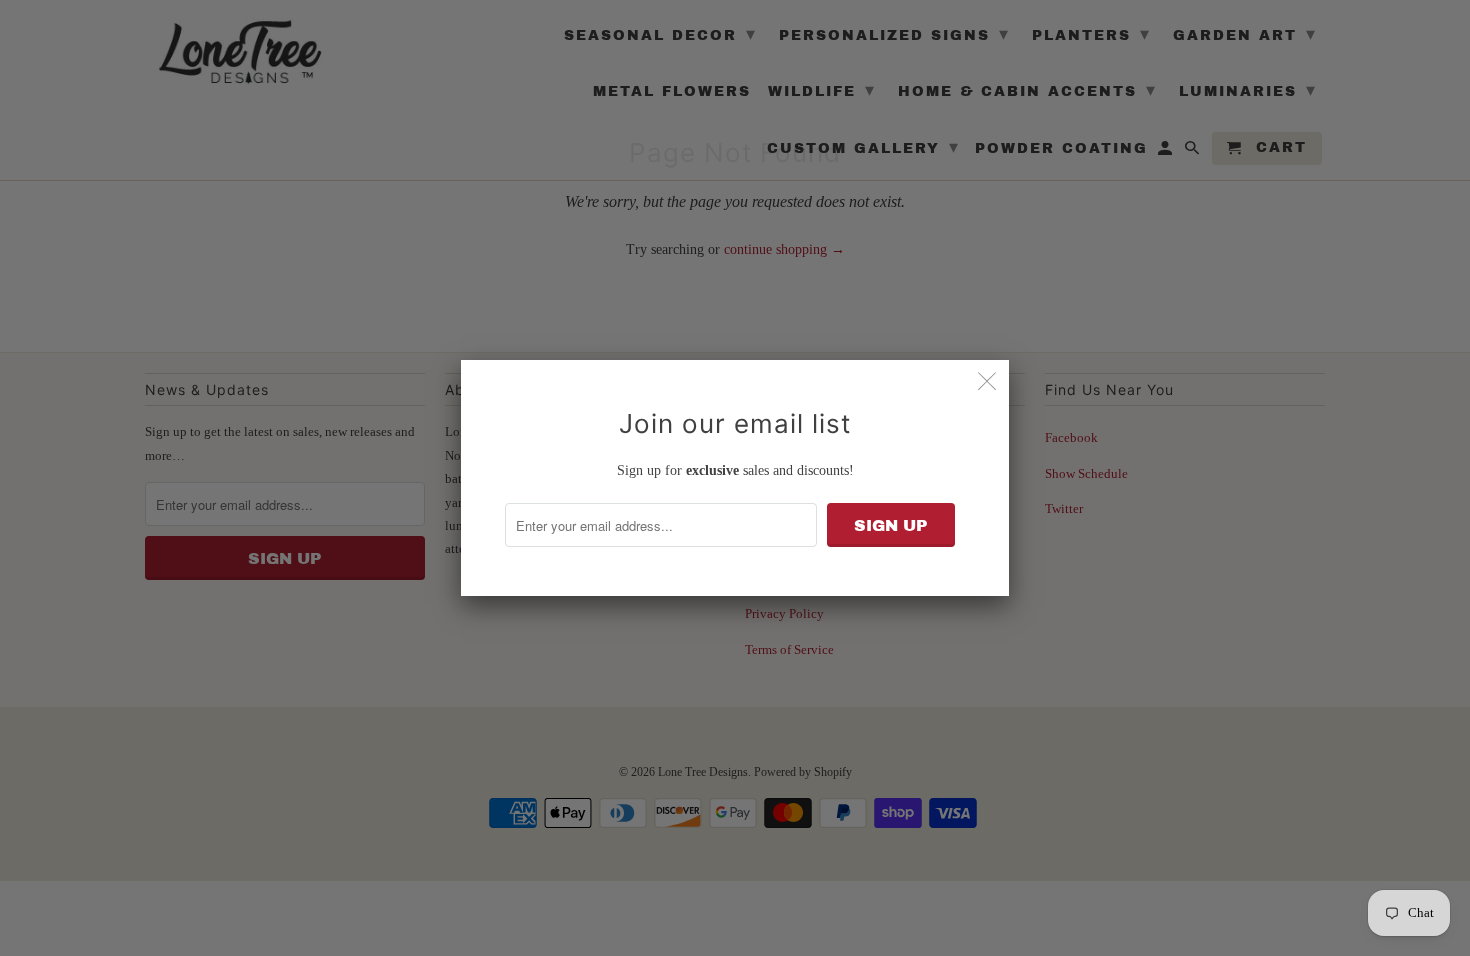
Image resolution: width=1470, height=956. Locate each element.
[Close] (987, 382)
